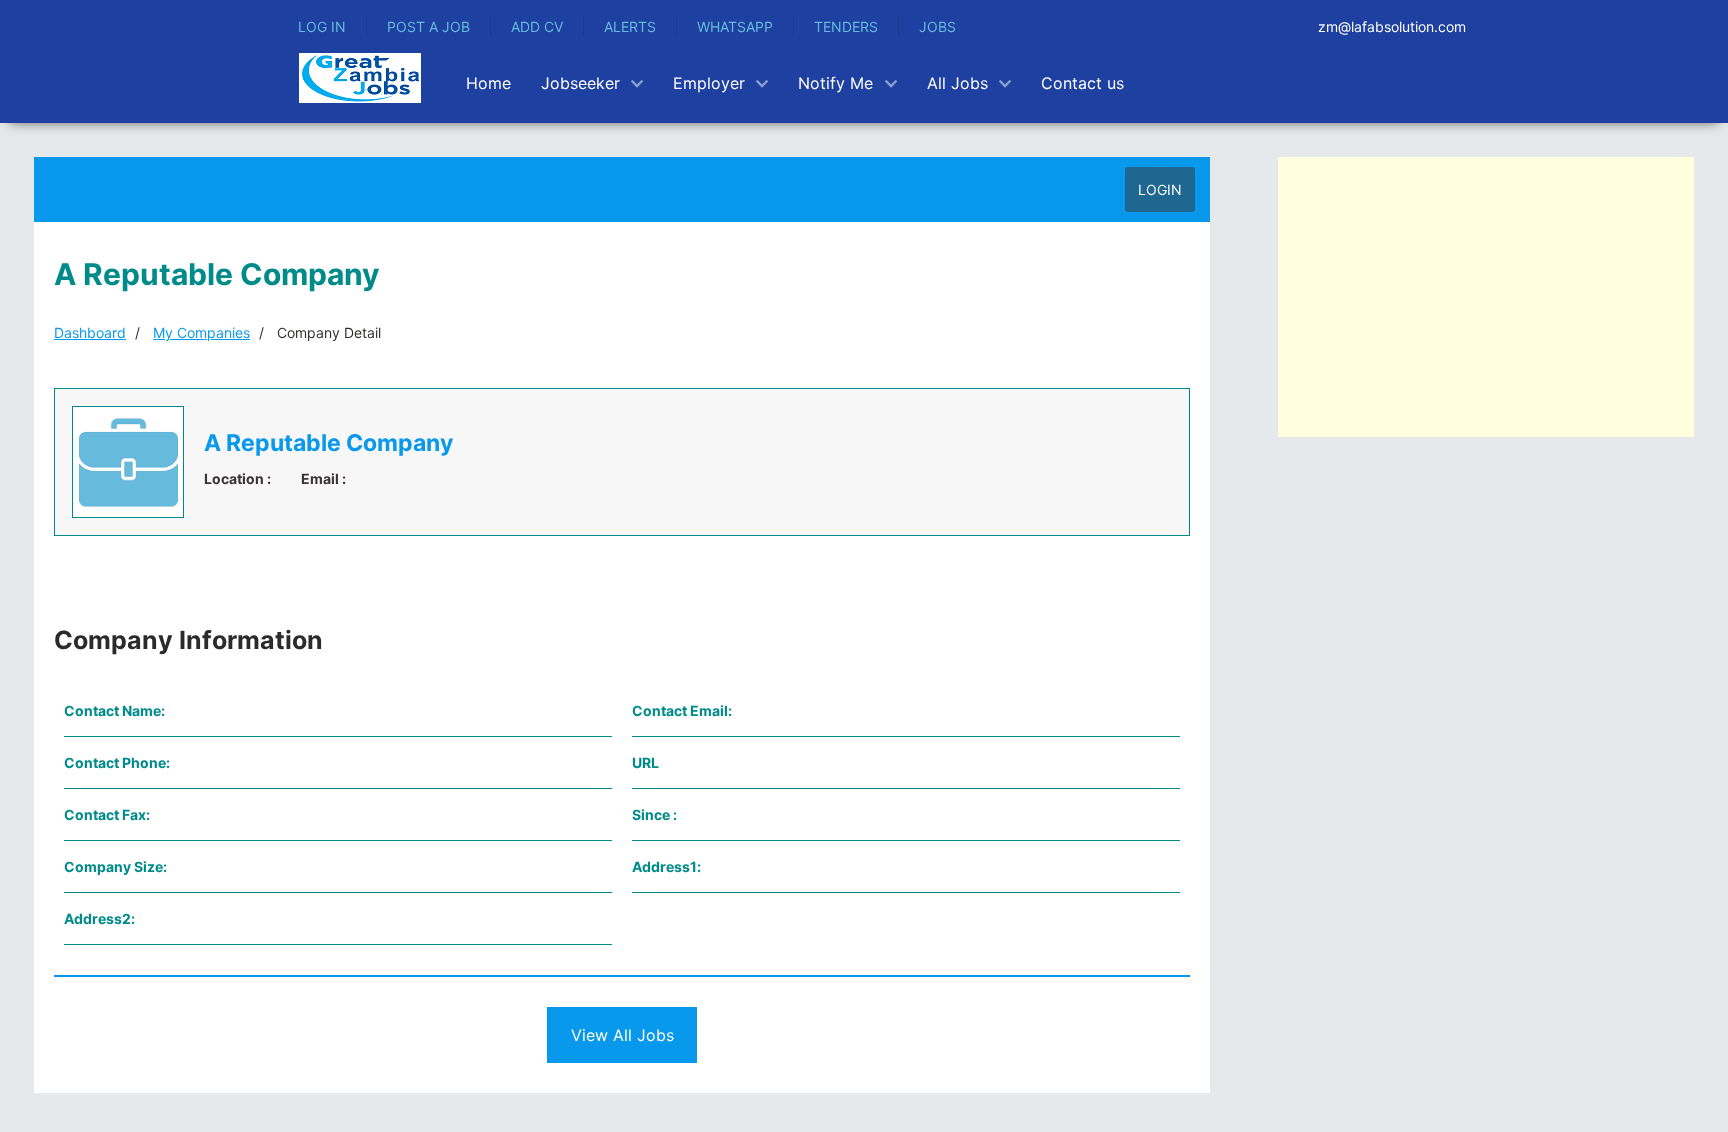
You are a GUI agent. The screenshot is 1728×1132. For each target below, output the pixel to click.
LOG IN (322, 26)
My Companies (201, 332)
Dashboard (90, 332)
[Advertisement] (1486, 297)
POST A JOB (428, 26)
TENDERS (846, 26)
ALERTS (630, 26)
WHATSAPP (735, 26)
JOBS (937, 26)
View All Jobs (622, 1035)
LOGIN (1160, 189)
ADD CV (537, 26)
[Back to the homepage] (360, 78)
